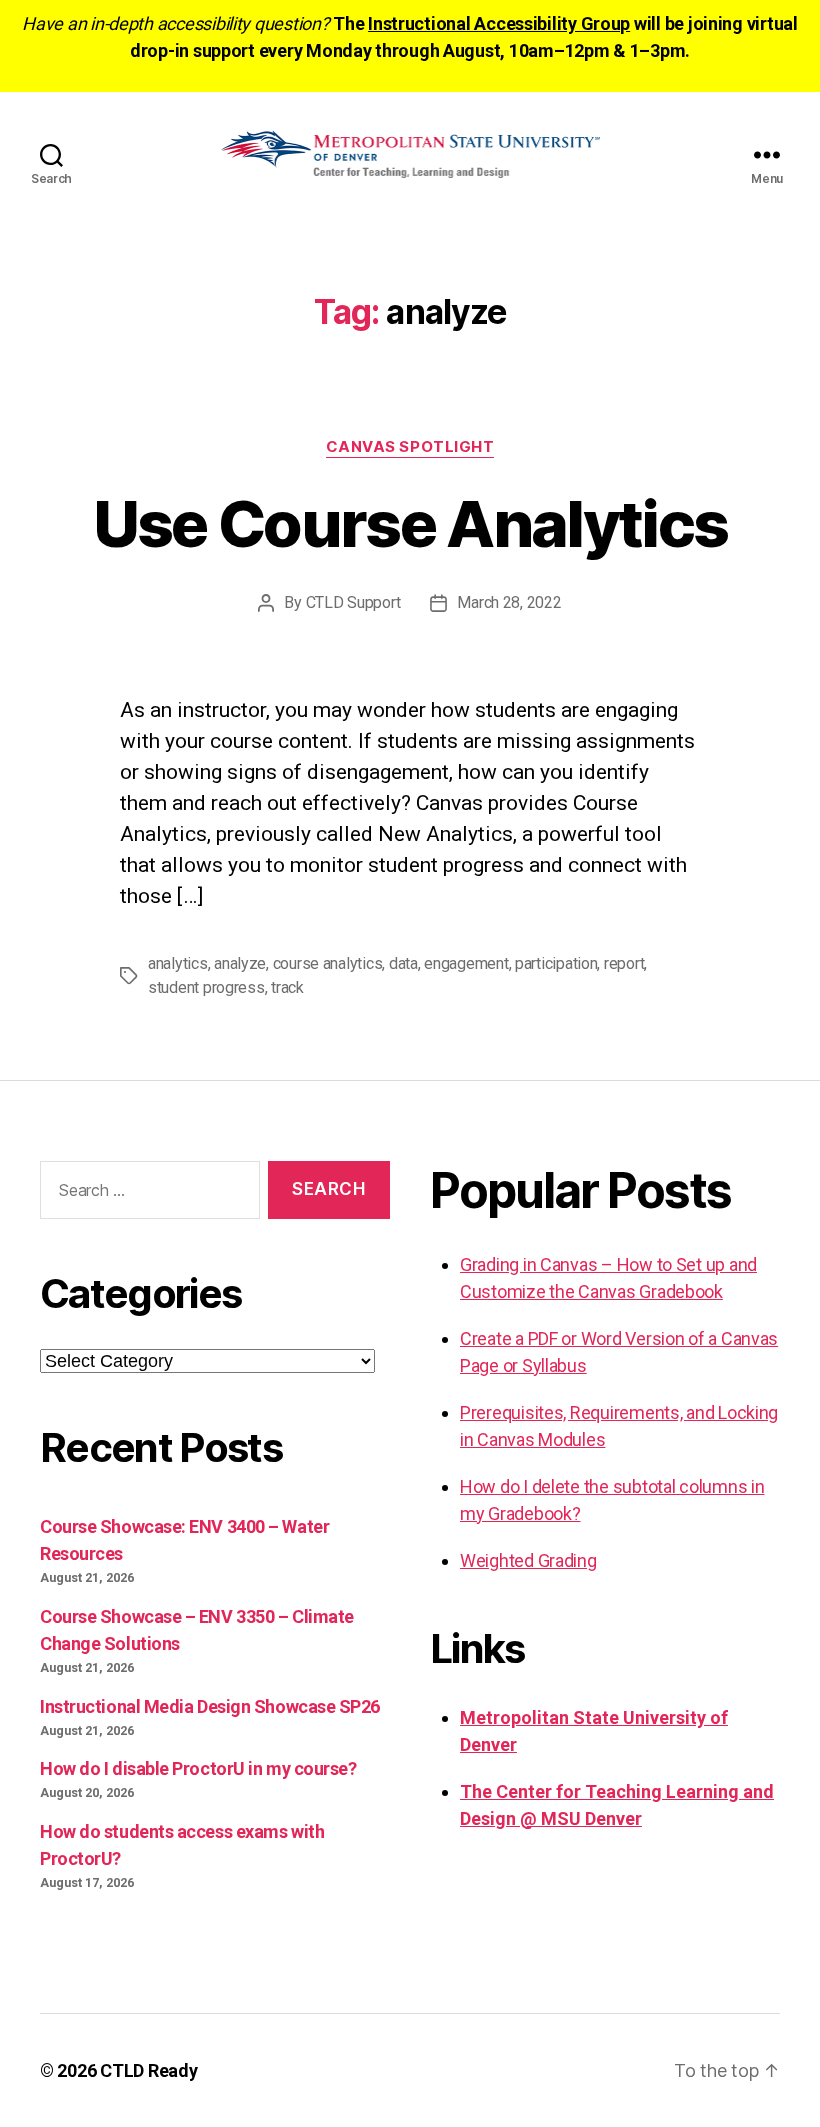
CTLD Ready (148, 2070)
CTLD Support (353, 602)
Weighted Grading (528, 1560)
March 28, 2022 (509, 602)
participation (556, 963)
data (403, 963)
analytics (178, 963)
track (287, 987)
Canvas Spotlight (410, 447)
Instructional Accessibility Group (499, 23)
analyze (240, 963)
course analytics (328, 963)
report (624, 963)
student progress (206, 987)
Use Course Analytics (410, 523)
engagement (466, 963)
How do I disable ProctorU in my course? (198, 1768)
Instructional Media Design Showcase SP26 (210, 1706)
